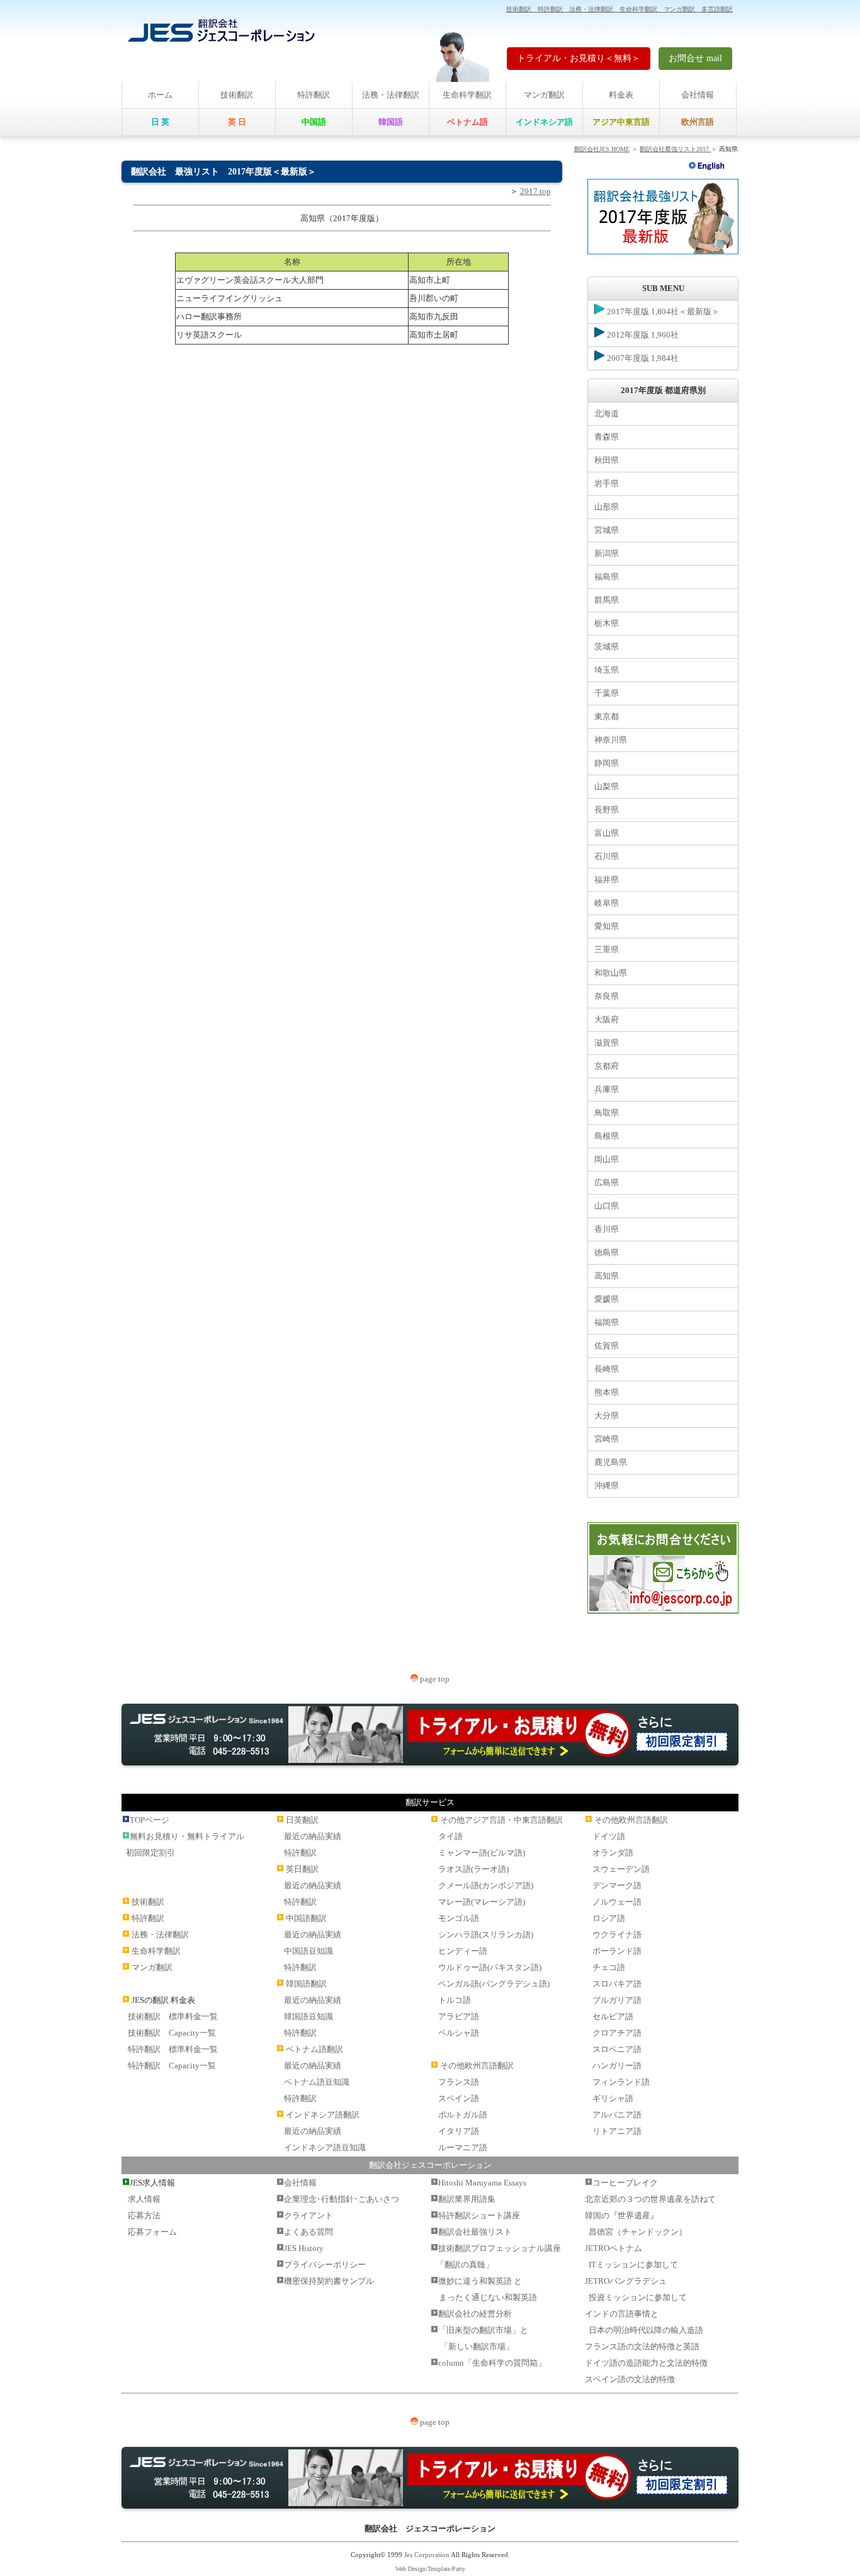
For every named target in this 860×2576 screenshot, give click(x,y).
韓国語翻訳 (306, 1984)
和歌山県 (611, 973)
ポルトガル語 (463, 2115)
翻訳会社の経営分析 (475, 2314)
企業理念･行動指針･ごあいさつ (342, 2199)
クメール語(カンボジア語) (486, 1885)
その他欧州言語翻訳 (477, 2066)
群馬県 (607, 600)
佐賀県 (607, 1346)
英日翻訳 (302, 1869)
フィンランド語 (621, 2082)
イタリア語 (459, 2131)
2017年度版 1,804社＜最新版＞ (662, 311)
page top (434, 1679)
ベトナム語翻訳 (314, 2049)
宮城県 (607, 530)
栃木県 (607, 623)
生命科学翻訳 (467, 95)
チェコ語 (609, 1967)
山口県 (607, 1206)
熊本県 (607, 1392)
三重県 (607, 949)
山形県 (607, 507)
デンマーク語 (617, 1885)
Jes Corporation (427, 2555)
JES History (304, 2248)
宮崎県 (607, 1439)
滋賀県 (607, 1043)
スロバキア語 (617, 1984)
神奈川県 (611, 740)
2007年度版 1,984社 (642, 358)
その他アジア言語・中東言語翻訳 (501, 1820)
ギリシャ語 (613, 2098)
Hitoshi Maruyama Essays (482, 2183)
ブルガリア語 (617, 2000)
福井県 (607, 880)
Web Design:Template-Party (430, 2569)
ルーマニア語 (463, 2147)
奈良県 (607, 996)
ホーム (160, 95)
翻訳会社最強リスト (475, 2232)
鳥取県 (607, 1113)
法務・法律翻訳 (391, 95)
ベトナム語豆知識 (317, 2082)
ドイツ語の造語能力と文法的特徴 (646, 2363)
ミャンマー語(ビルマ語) (482, 1853)
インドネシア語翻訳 (323, 2115)
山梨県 (607, 786)
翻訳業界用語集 (467, 2199)
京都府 (607, 1066)
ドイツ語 (609, 1836)
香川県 (607, 1229)
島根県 (607, 1136)
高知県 (607, 1276)
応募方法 (144, 2215)
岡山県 (607, 1159)
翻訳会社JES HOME (602, 149)
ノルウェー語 (617, 1902)
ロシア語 (609, 1918)
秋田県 (607, 460)
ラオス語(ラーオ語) (473, 1869)
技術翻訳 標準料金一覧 (173, 2016)
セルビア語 (613, 2016)
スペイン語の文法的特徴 (630, 2379)
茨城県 (607, 647)
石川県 (607, 856)
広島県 (607, 1183)
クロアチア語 (617, 2033)
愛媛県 (607, 1299)
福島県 (607, 577)
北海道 (607, 413)
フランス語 (459, 2082)
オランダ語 (613, 1853)
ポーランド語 (617, 1951)
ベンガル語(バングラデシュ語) (494, 1984)
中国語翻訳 (306, 1918)
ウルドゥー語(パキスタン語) (490, 1967)
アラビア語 (459, 2016)
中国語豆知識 (308, 1951)
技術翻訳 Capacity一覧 (172, 2033)
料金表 (621, 95)
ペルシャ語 (459, 2033)
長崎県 (607, 1369)
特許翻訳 (314, 95)
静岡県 (607, 763)
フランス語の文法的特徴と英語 (642, 2346)
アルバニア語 (617, 2115)
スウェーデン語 (621, 1869)
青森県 (607, 437)
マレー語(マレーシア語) (482, 1902)
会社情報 (698, 95)
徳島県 (607, 1252)
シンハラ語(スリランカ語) (486, 1935)
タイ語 (450, 1836)
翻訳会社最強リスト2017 (675, 149)
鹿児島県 (611, 1462)
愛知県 (607, 926)
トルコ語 (455, 2000)
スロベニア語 (617, 2049)
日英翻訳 (302, 1820)
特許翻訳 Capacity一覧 (172, 2066)
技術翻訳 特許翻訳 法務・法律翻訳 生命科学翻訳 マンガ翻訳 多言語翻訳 (620, 9)
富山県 (607, 833)
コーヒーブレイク (625, 2183)
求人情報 (144, 2199)
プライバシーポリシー (325, 2265)
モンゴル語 (459, 1918)
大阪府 (607, 1019)
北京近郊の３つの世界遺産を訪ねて (650, 2199)
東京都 (607, 716)
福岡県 (607, 1322)
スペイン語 (459, 2098)
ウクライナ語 (617, 1935)
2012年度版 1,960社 (642, 335)
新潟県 (607, 553)
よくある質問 (308, 2232)
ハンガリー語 (617, 2066)
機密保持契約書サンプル (329, 2281)
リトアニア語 (617, 2131)
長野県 (607, 810)
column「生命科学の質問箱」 (492, 2363)
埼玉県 (607, 670)
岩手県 (607, 483)
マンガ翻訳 (544, 95)
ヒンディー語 (463, 1951)
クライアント (308, 2215)
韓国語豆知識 (308, 2016)
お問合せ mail (695, 58)
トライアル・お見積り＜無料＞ (579, 58)
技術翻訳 (237, 95)
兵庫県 (607, 1089)
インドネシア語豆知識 (325, 2147)
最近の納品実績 (313, 1836)
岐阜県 (607, 903)
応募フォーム (152, 2232)
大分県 (607, 1416)
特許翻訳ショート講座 (479, 2215)
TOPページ (150, 1820)
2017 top (535, 191)
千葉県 (607, 693)
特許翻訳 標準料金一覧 (173, 2049)
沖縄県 (607, 1485)
